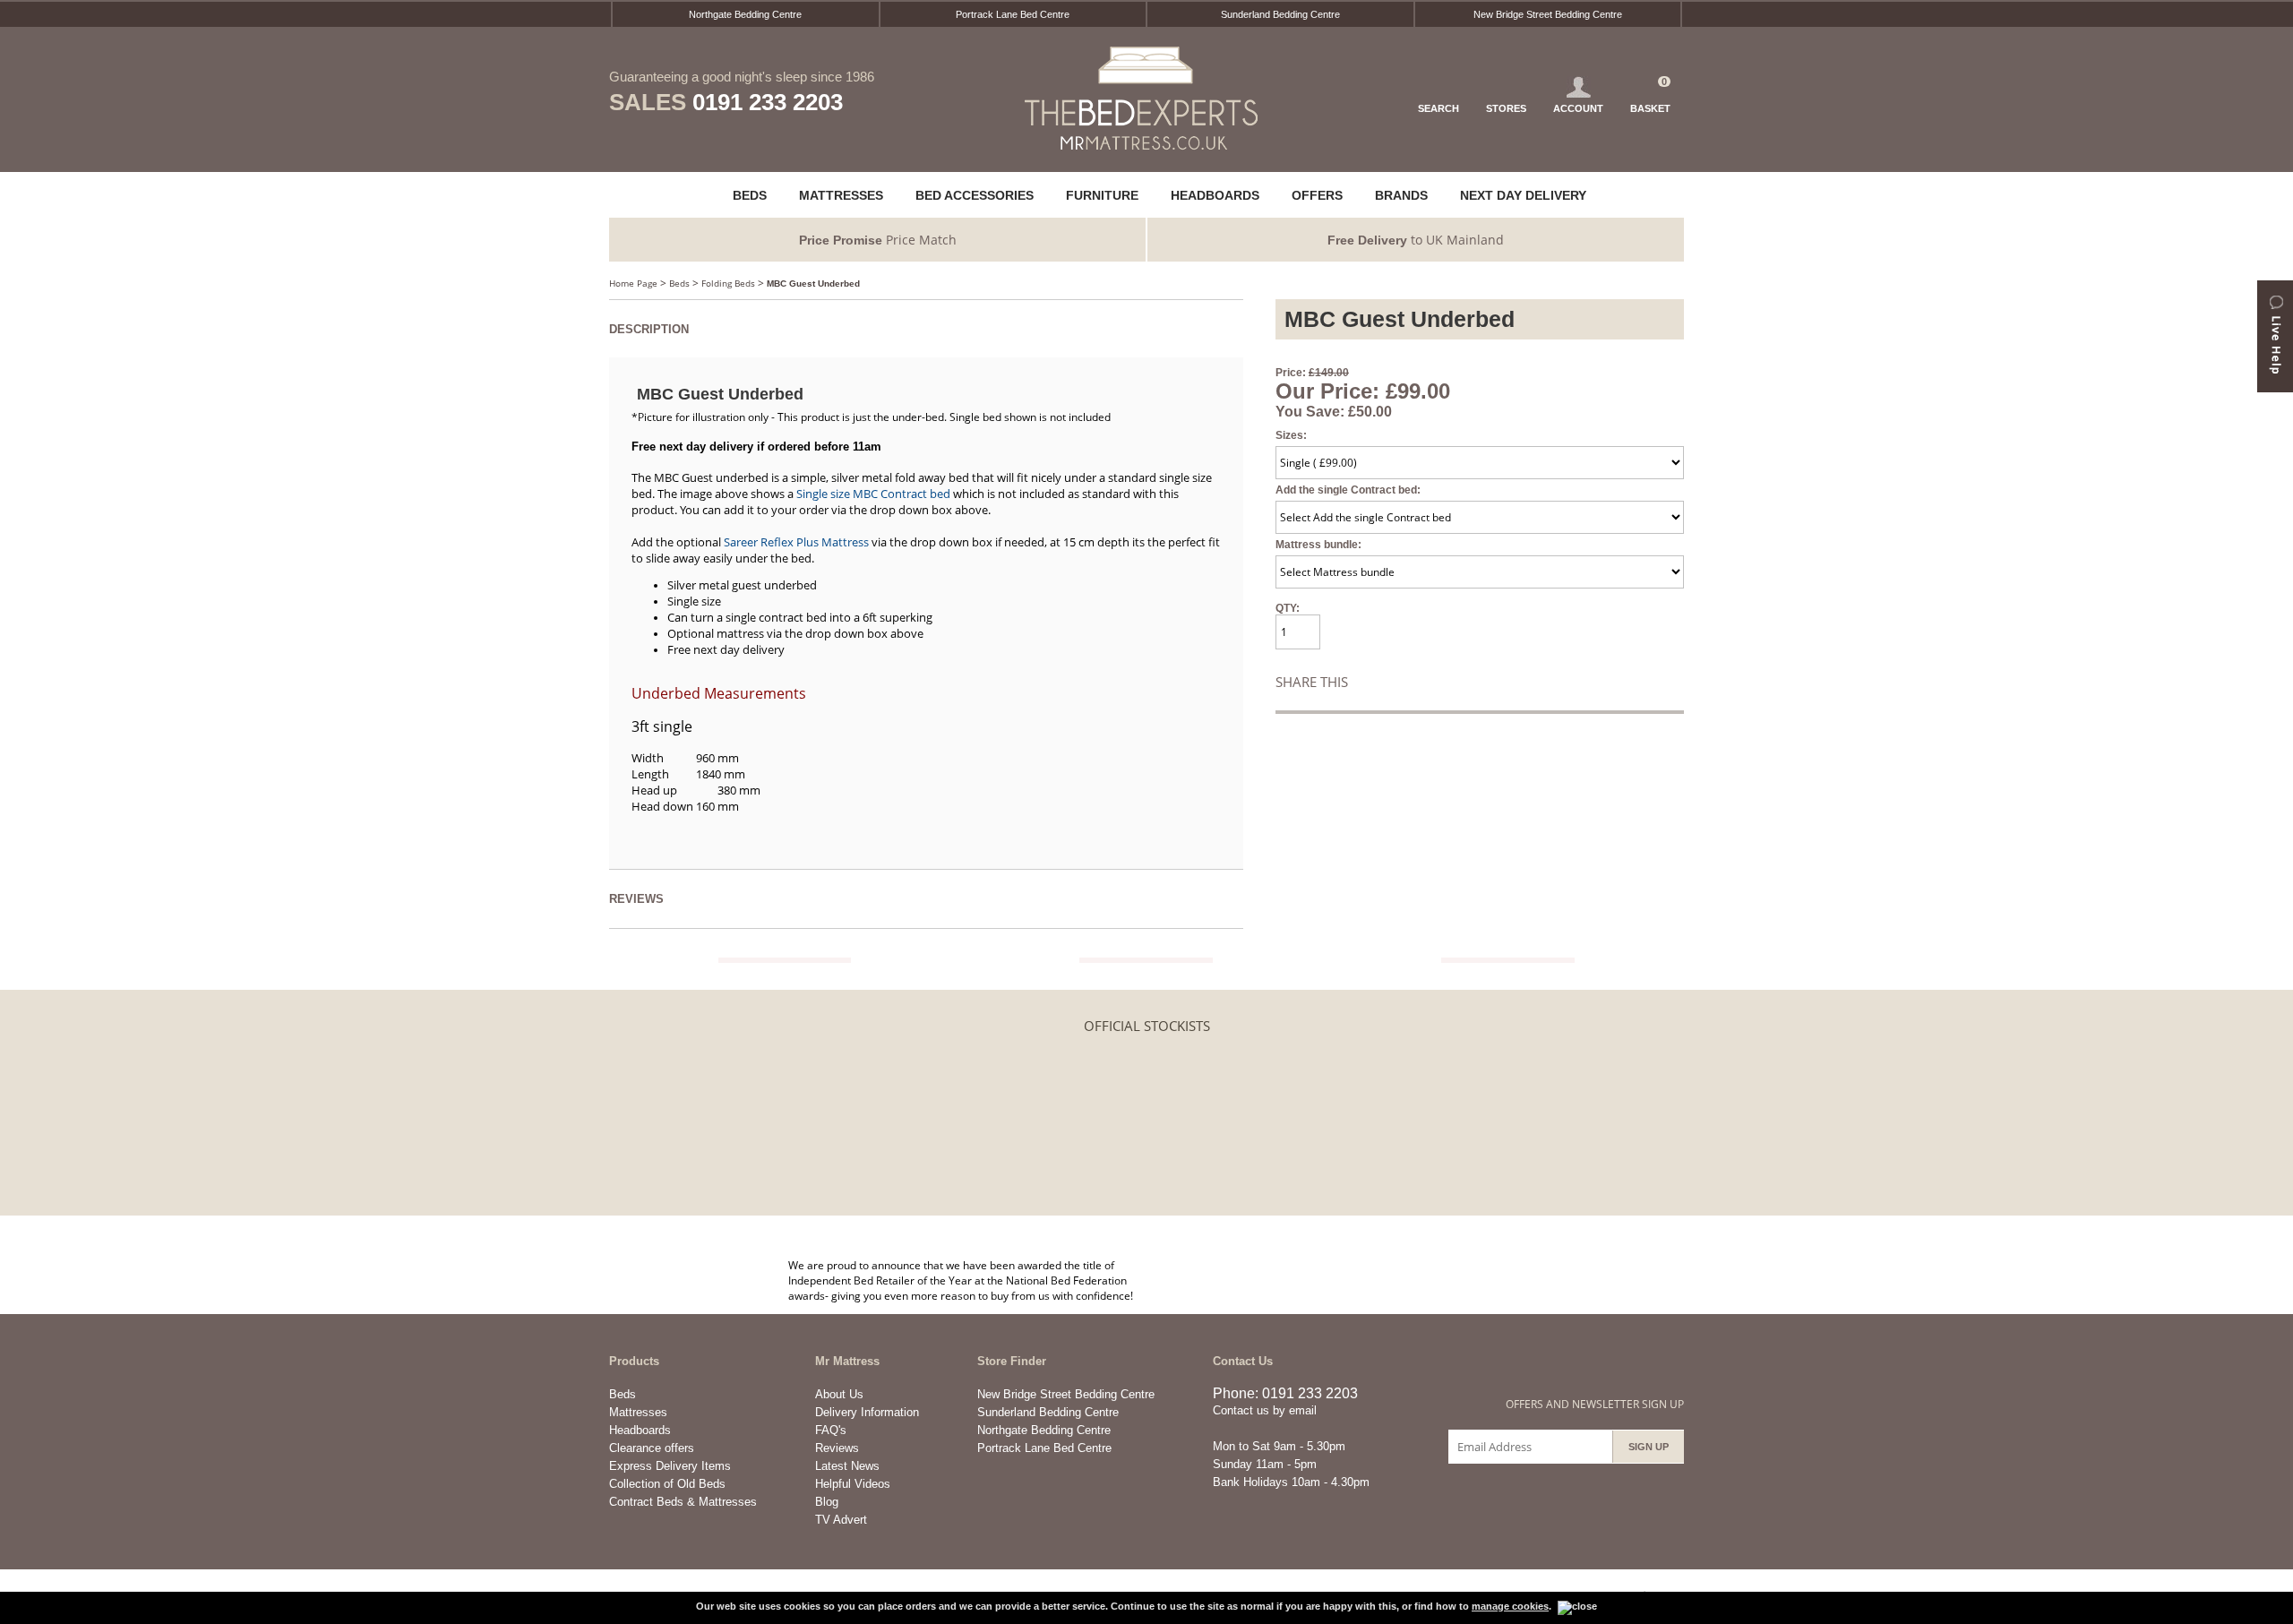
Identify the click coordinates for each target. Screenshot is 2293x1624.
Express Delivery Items (670, 1466)
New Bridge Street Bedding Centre (1548, 14)
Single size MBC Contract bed (873, 494)
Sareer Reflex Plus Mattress (796, 542)
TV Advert (841, 1520)
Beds (679, 283)
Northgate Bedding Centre (745, 14)
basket (1650, 95)
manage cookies (1510, 1606)
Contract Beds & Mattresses (683, 1502)
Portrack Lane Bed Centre (1013, 14)
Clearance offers (652, 1448)
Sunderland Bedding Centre (1280, 14)
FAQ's (831, 1430)
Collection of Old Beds (667, 1484)
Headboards (640, 1430)
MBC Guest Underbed (813, 284)
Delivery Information (867, 1412)
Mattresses (638, 1412)
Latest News (847, 1466)
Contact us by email (1265, 1410)
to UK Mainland (1416, 240)
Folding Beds (728, 283)
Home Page (633, 283)
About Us (839, 1394)
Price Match (878, 240)
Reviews (837, 1448)
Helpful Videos (853, 1484)
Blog (827, 1502)
